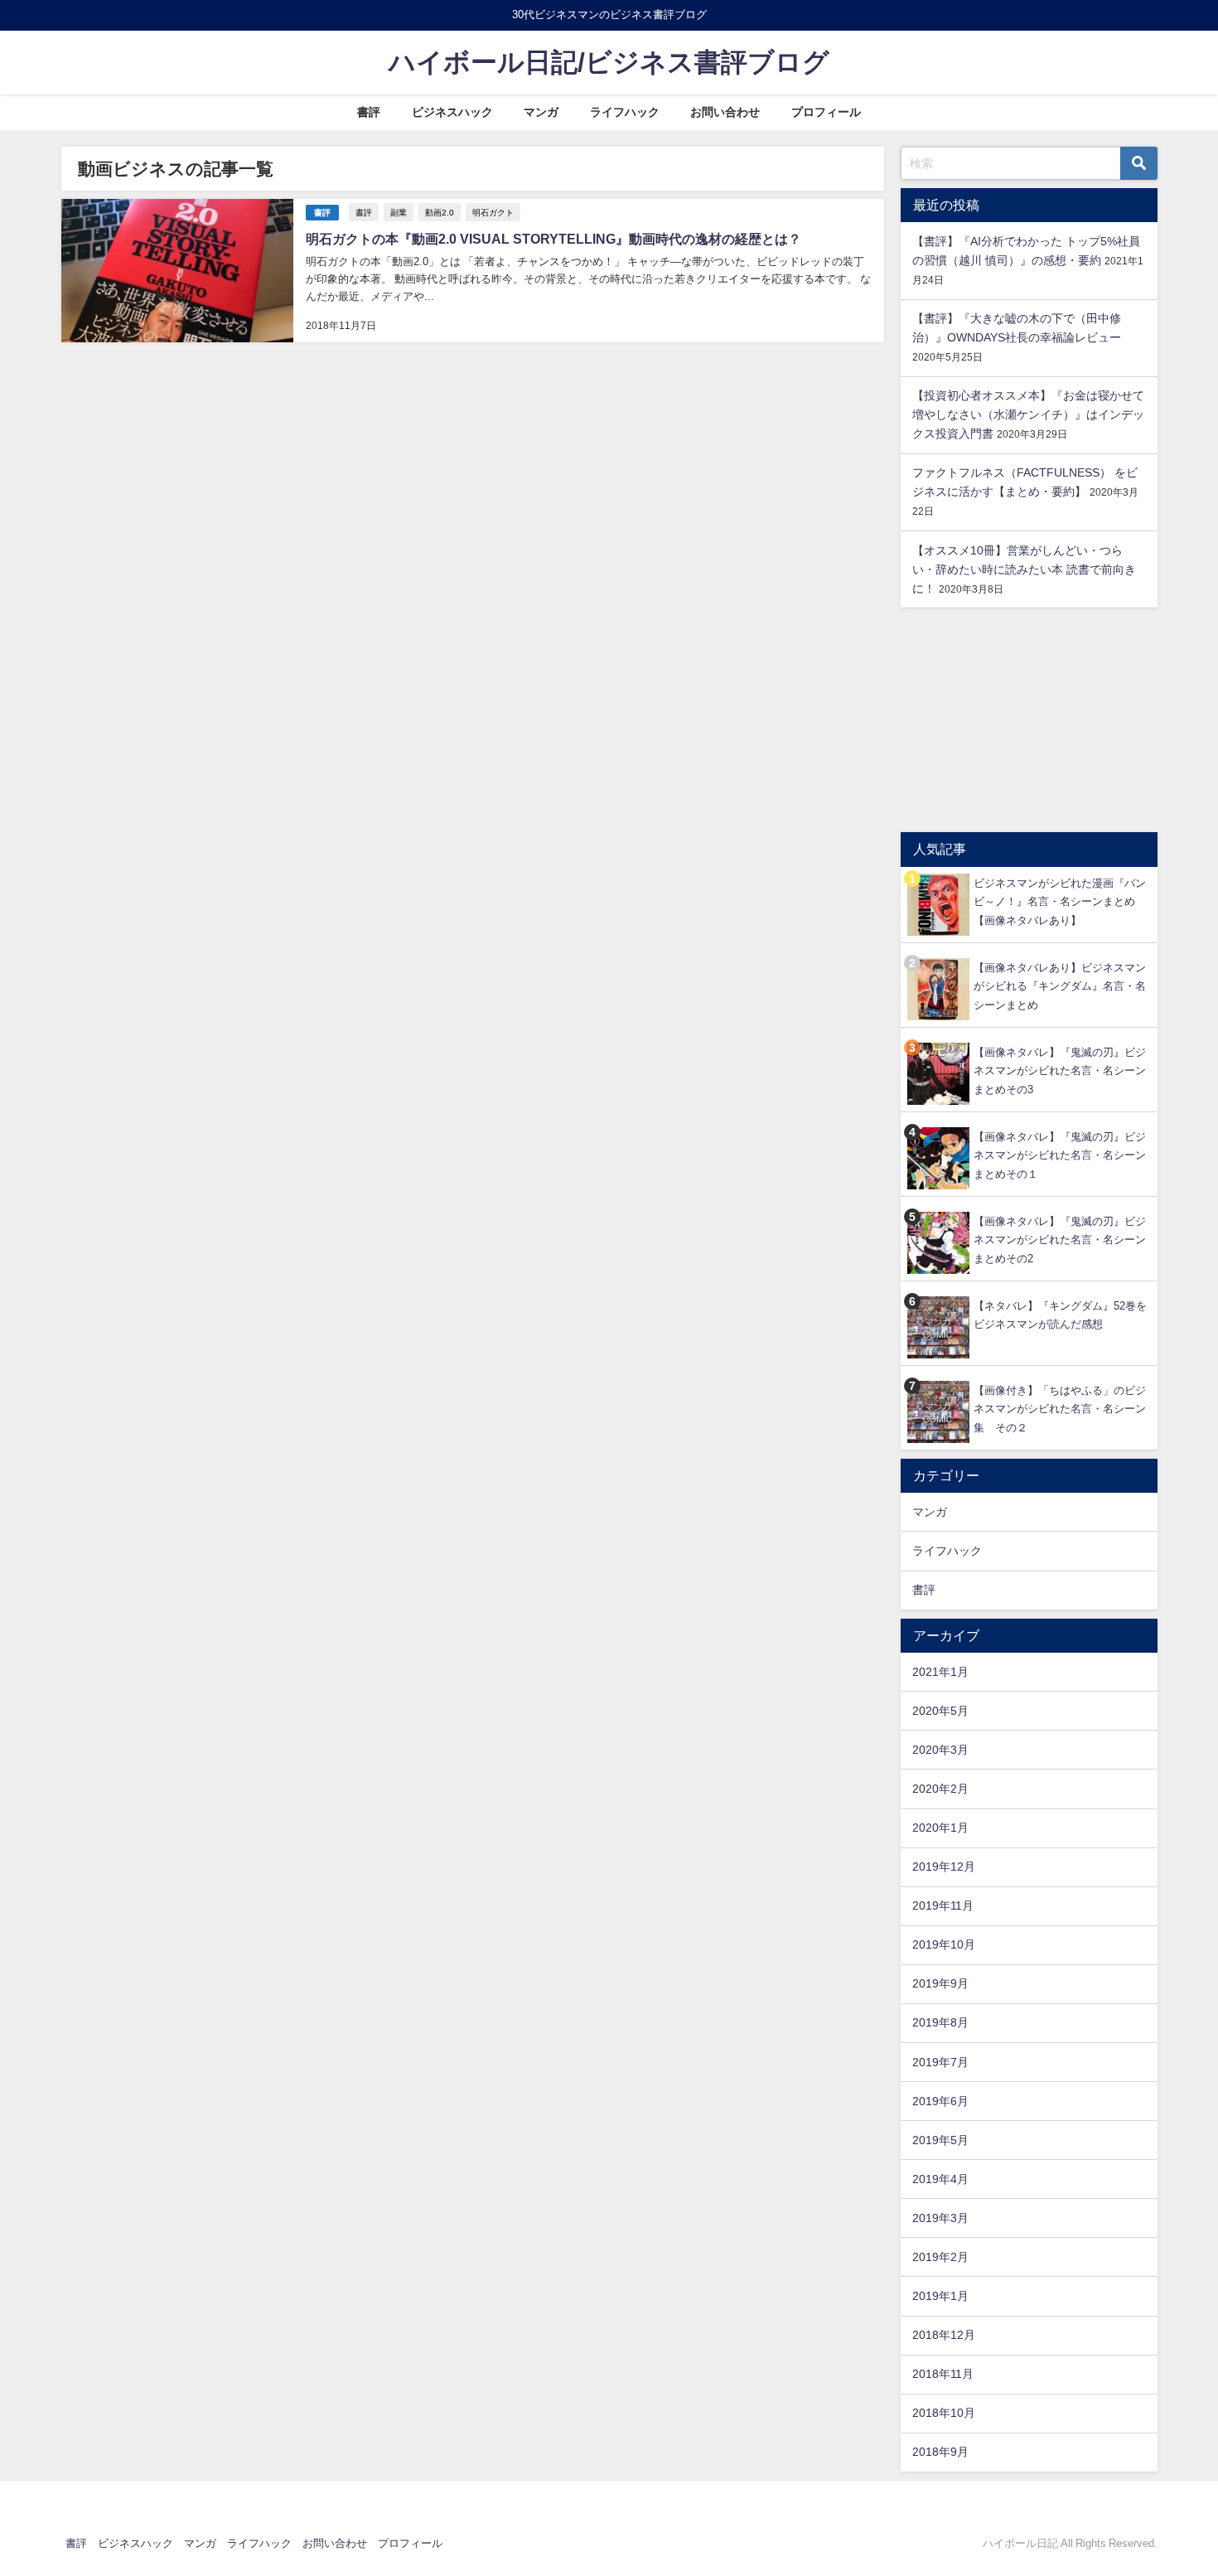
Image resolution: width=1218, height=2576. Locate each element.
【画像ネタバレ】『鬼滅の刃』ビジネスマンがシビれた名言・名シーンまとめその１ (1060, 1155)
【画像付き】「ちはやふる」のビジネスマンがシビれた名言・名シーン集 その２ (1060, 1409)
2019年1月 (940, 2296)
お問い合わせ (725, 112)
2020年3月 (940, 1750)
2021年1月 (940, 1672)
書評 (369, 112)
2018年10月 (944, 2413)
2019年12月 (944, 1867)
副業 (399, 212)
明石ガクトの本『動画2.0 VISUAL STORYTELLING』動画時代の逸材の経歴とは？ (553, 239)
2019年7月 (940, 2062)
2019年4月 (940, 2179)
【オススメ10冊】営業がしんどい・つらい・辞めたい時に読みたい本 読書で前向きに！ (1024, 569)
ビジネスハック (452, 112)
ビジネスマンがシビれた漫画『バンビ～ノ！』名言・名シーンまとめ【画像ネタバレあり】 (1060, 902)
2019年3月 (940, 2218)
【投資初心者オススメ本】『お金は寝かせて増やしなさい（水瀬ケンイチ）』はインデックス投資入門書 (1028, 414)
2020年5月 (940, 1711)
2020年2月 (940, 1789)
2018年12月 (944, 2335)
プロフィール (826, 112)
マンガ (541, 112)
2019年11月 (943, 1905)
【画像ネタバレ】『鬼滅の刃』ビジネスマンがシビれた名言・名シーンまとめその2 (1060, 1240)
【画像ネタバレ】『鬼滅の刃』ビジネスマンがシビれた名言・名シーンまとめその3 (1060, 1071)
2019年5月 (940, 2140)
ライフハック (625, 112)
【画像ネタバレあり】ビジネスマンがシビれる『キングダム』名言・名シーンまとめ (1060, 986)
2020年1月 (940, 1828)
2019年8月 (940, 2022)
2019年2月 (940, 2257)
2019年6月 (940, 2101)
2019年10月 (944, 1944)
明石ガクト (493, 212)
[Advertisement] (1029, 720)
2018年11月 (943, 2374)
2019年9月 (940, 1983)
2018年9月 (940, 2452)
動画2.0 (440, 212)
